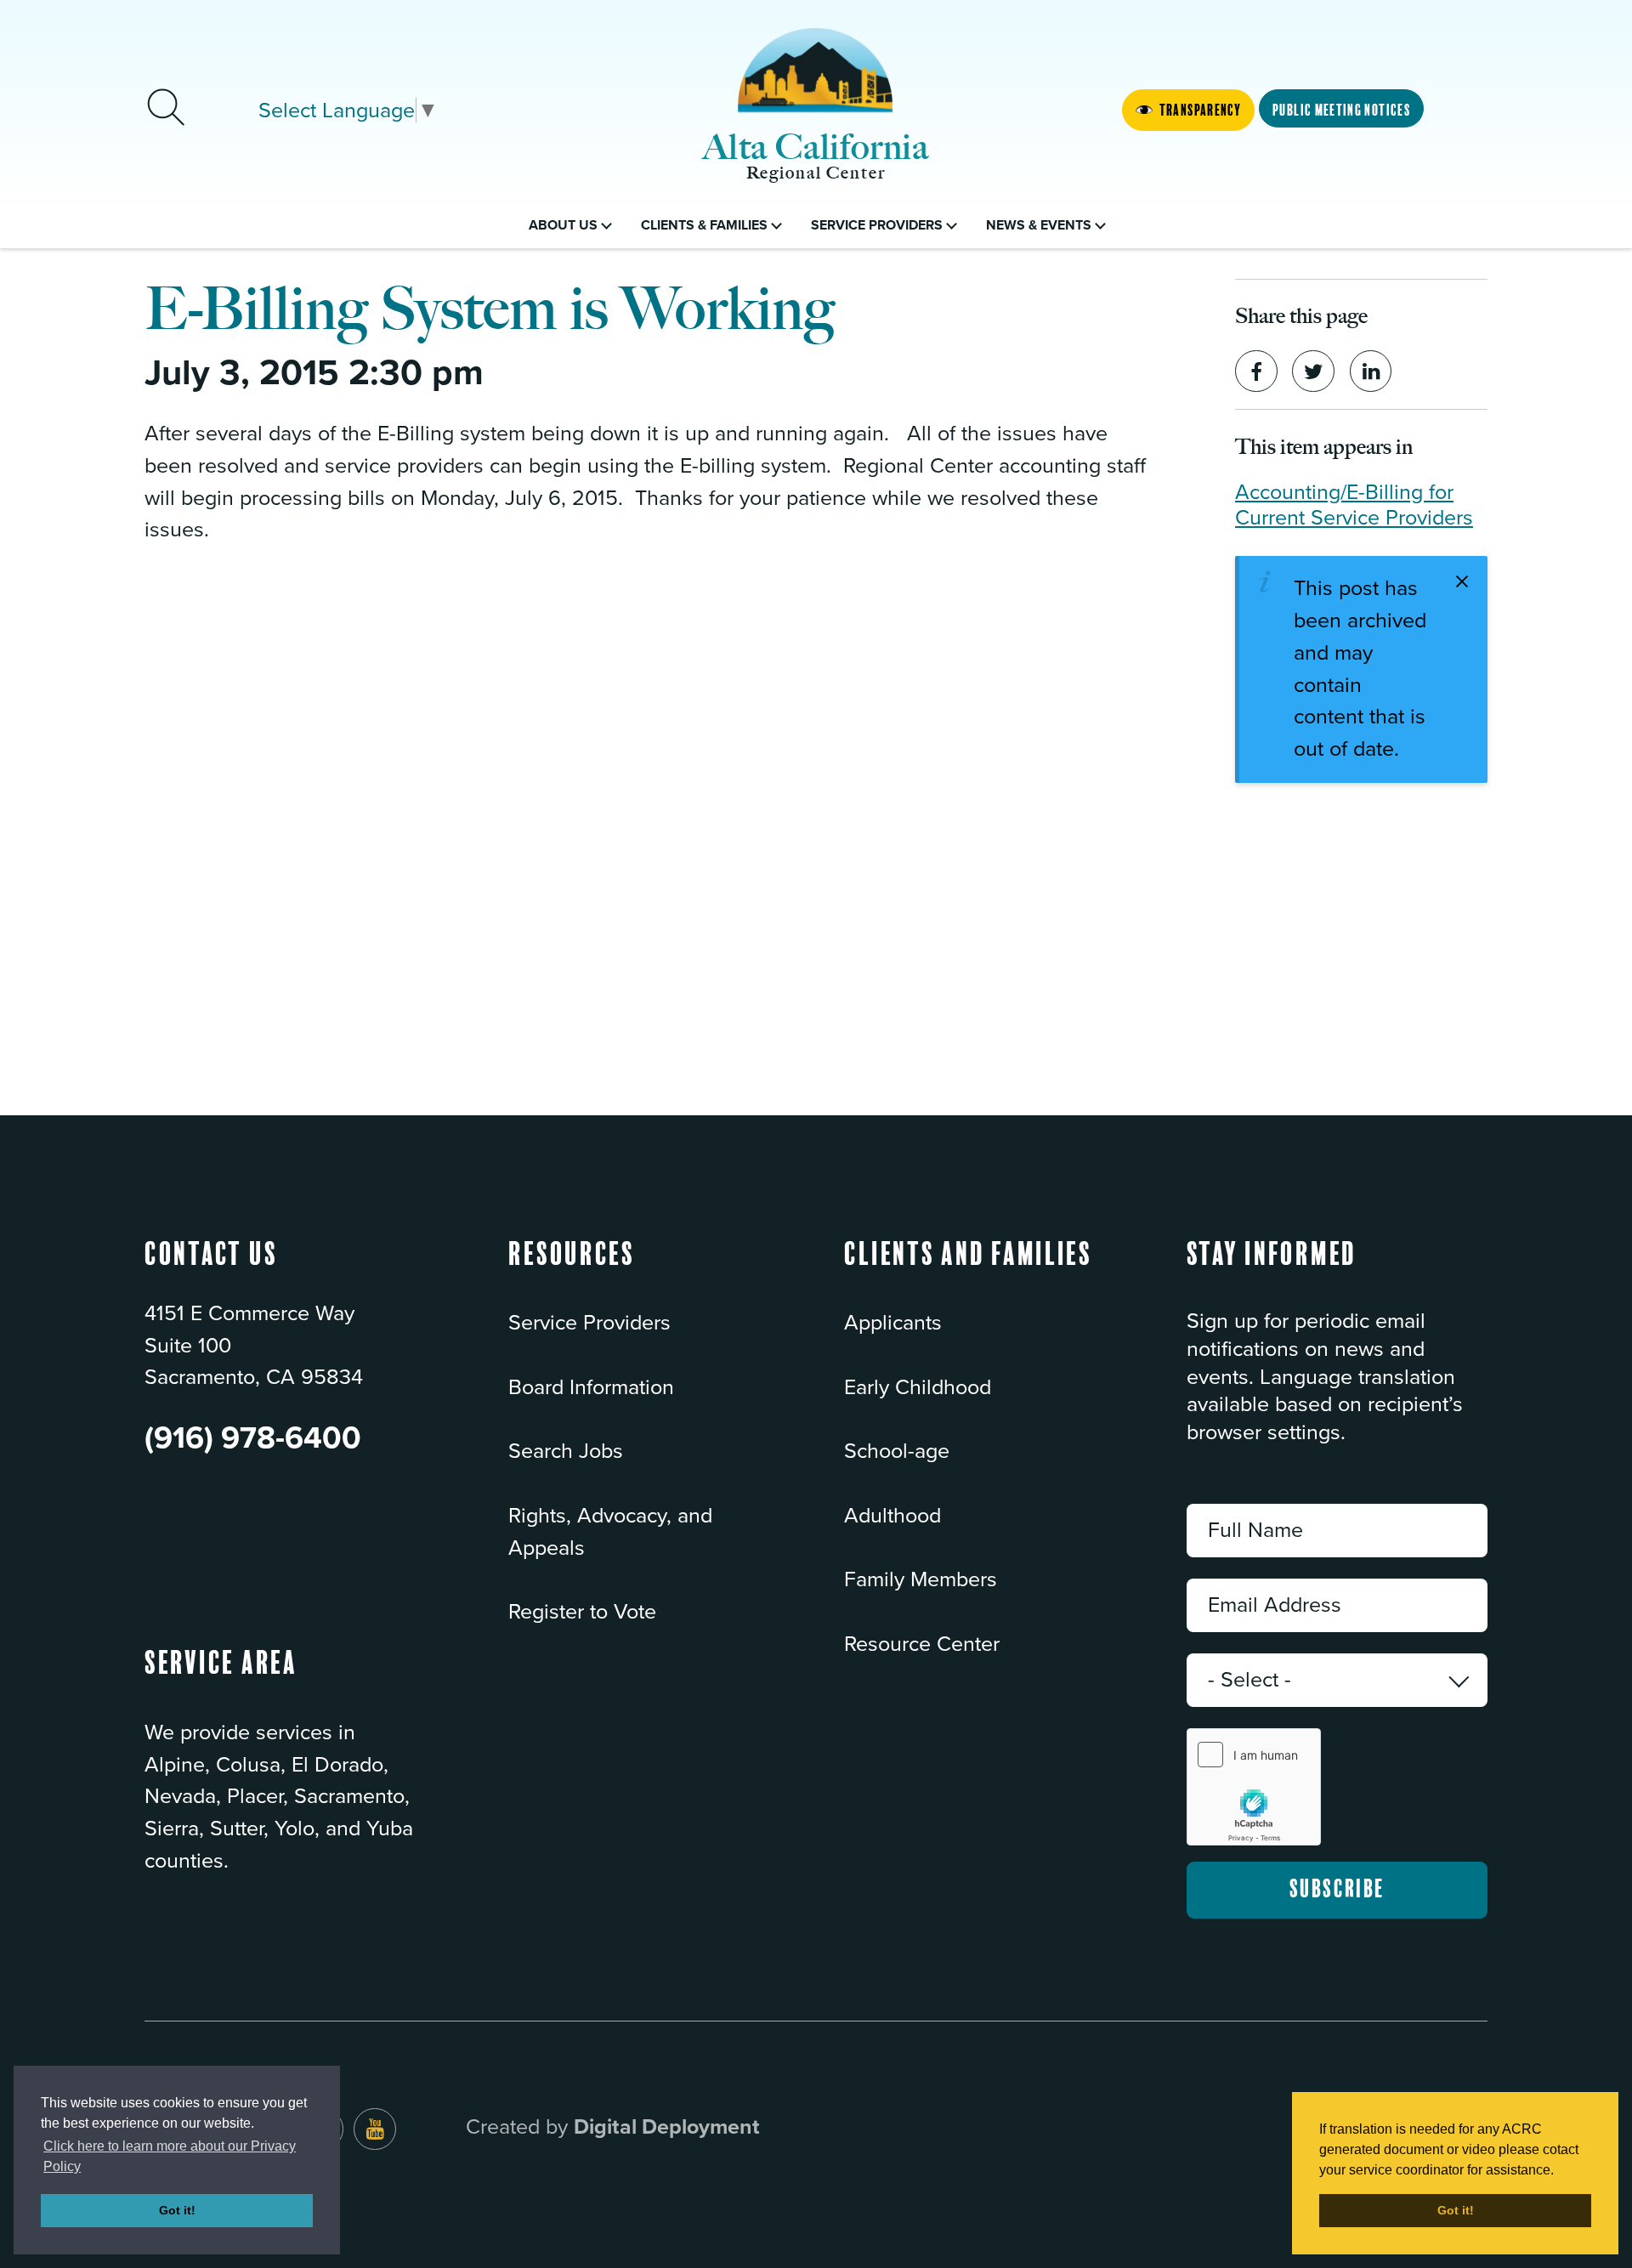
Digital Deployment (667, 2127)
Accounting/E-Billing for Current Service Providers (1354, 505)
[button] (572, 1270)
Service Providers (589, 1323)
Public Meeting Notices (1341, 111)
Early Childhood (918, 1387)
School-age (897, 1451)
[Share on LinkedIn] (1371, 371)
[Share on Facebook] (1256, 371)
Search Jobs (566, 1451)
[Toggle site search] (166, 110)
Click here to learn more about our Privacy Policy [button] (170, 2156)
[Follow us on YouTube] (375, 2129)
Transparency (1200, 111)
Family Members (921, 1579)
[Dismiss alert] (1462, 581)
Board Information (591, 1387)
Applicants (893, 1323)
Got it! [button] (177, 2210)
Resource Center (922, 1644)
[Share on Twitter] (1313, 371)
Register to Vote (582, 1612)
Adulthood (892, 1516)
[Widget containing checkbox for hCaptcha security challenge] (1254, 1787)
